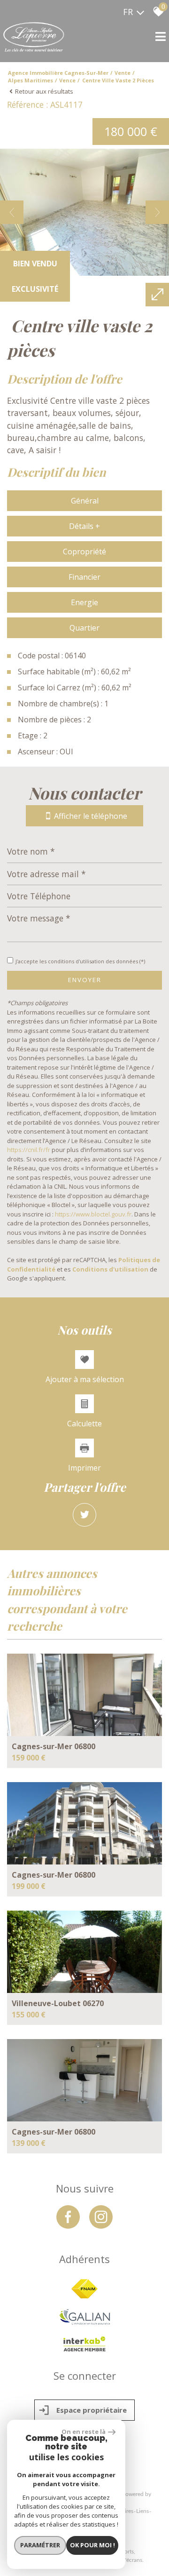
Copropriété (84, 552)
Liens (142, 2511)
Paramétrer (40, 2545)
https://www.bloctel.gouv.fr (93, 1214)
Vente (123, 73)
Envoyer (85, 980)
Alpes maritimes (31, 80)
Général (85, 501)
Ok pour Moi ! (92, 2545)
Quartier (84, 628)
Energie (84, 602)
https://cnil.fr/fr (29, 1150)
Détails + (84, 526)
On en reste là (84, 2432)
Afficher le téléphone (91, 816)
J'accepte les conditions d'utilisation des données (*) (80, 961)
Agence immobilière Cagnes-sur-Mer (58, 73)
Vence (67, 80)
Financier (84, 577)
